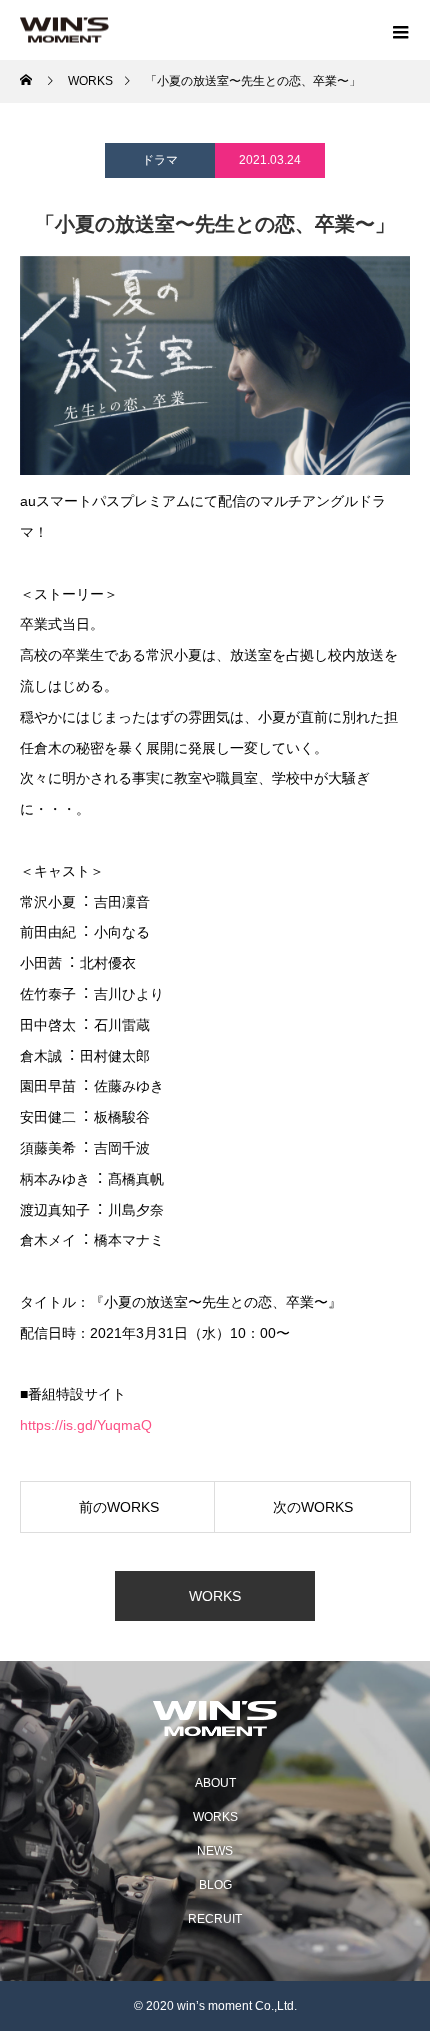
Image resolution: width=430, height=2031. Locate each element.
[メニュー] (400, 30)
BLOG (215, 1885)
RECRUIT (215, 1919)
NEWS (215, 1851)
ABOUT (215, 1783)
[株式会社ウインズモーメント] (215, 1718)
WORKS (215, 1596)
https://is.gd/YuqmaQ (86, 1425)
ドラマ (160, 160)
